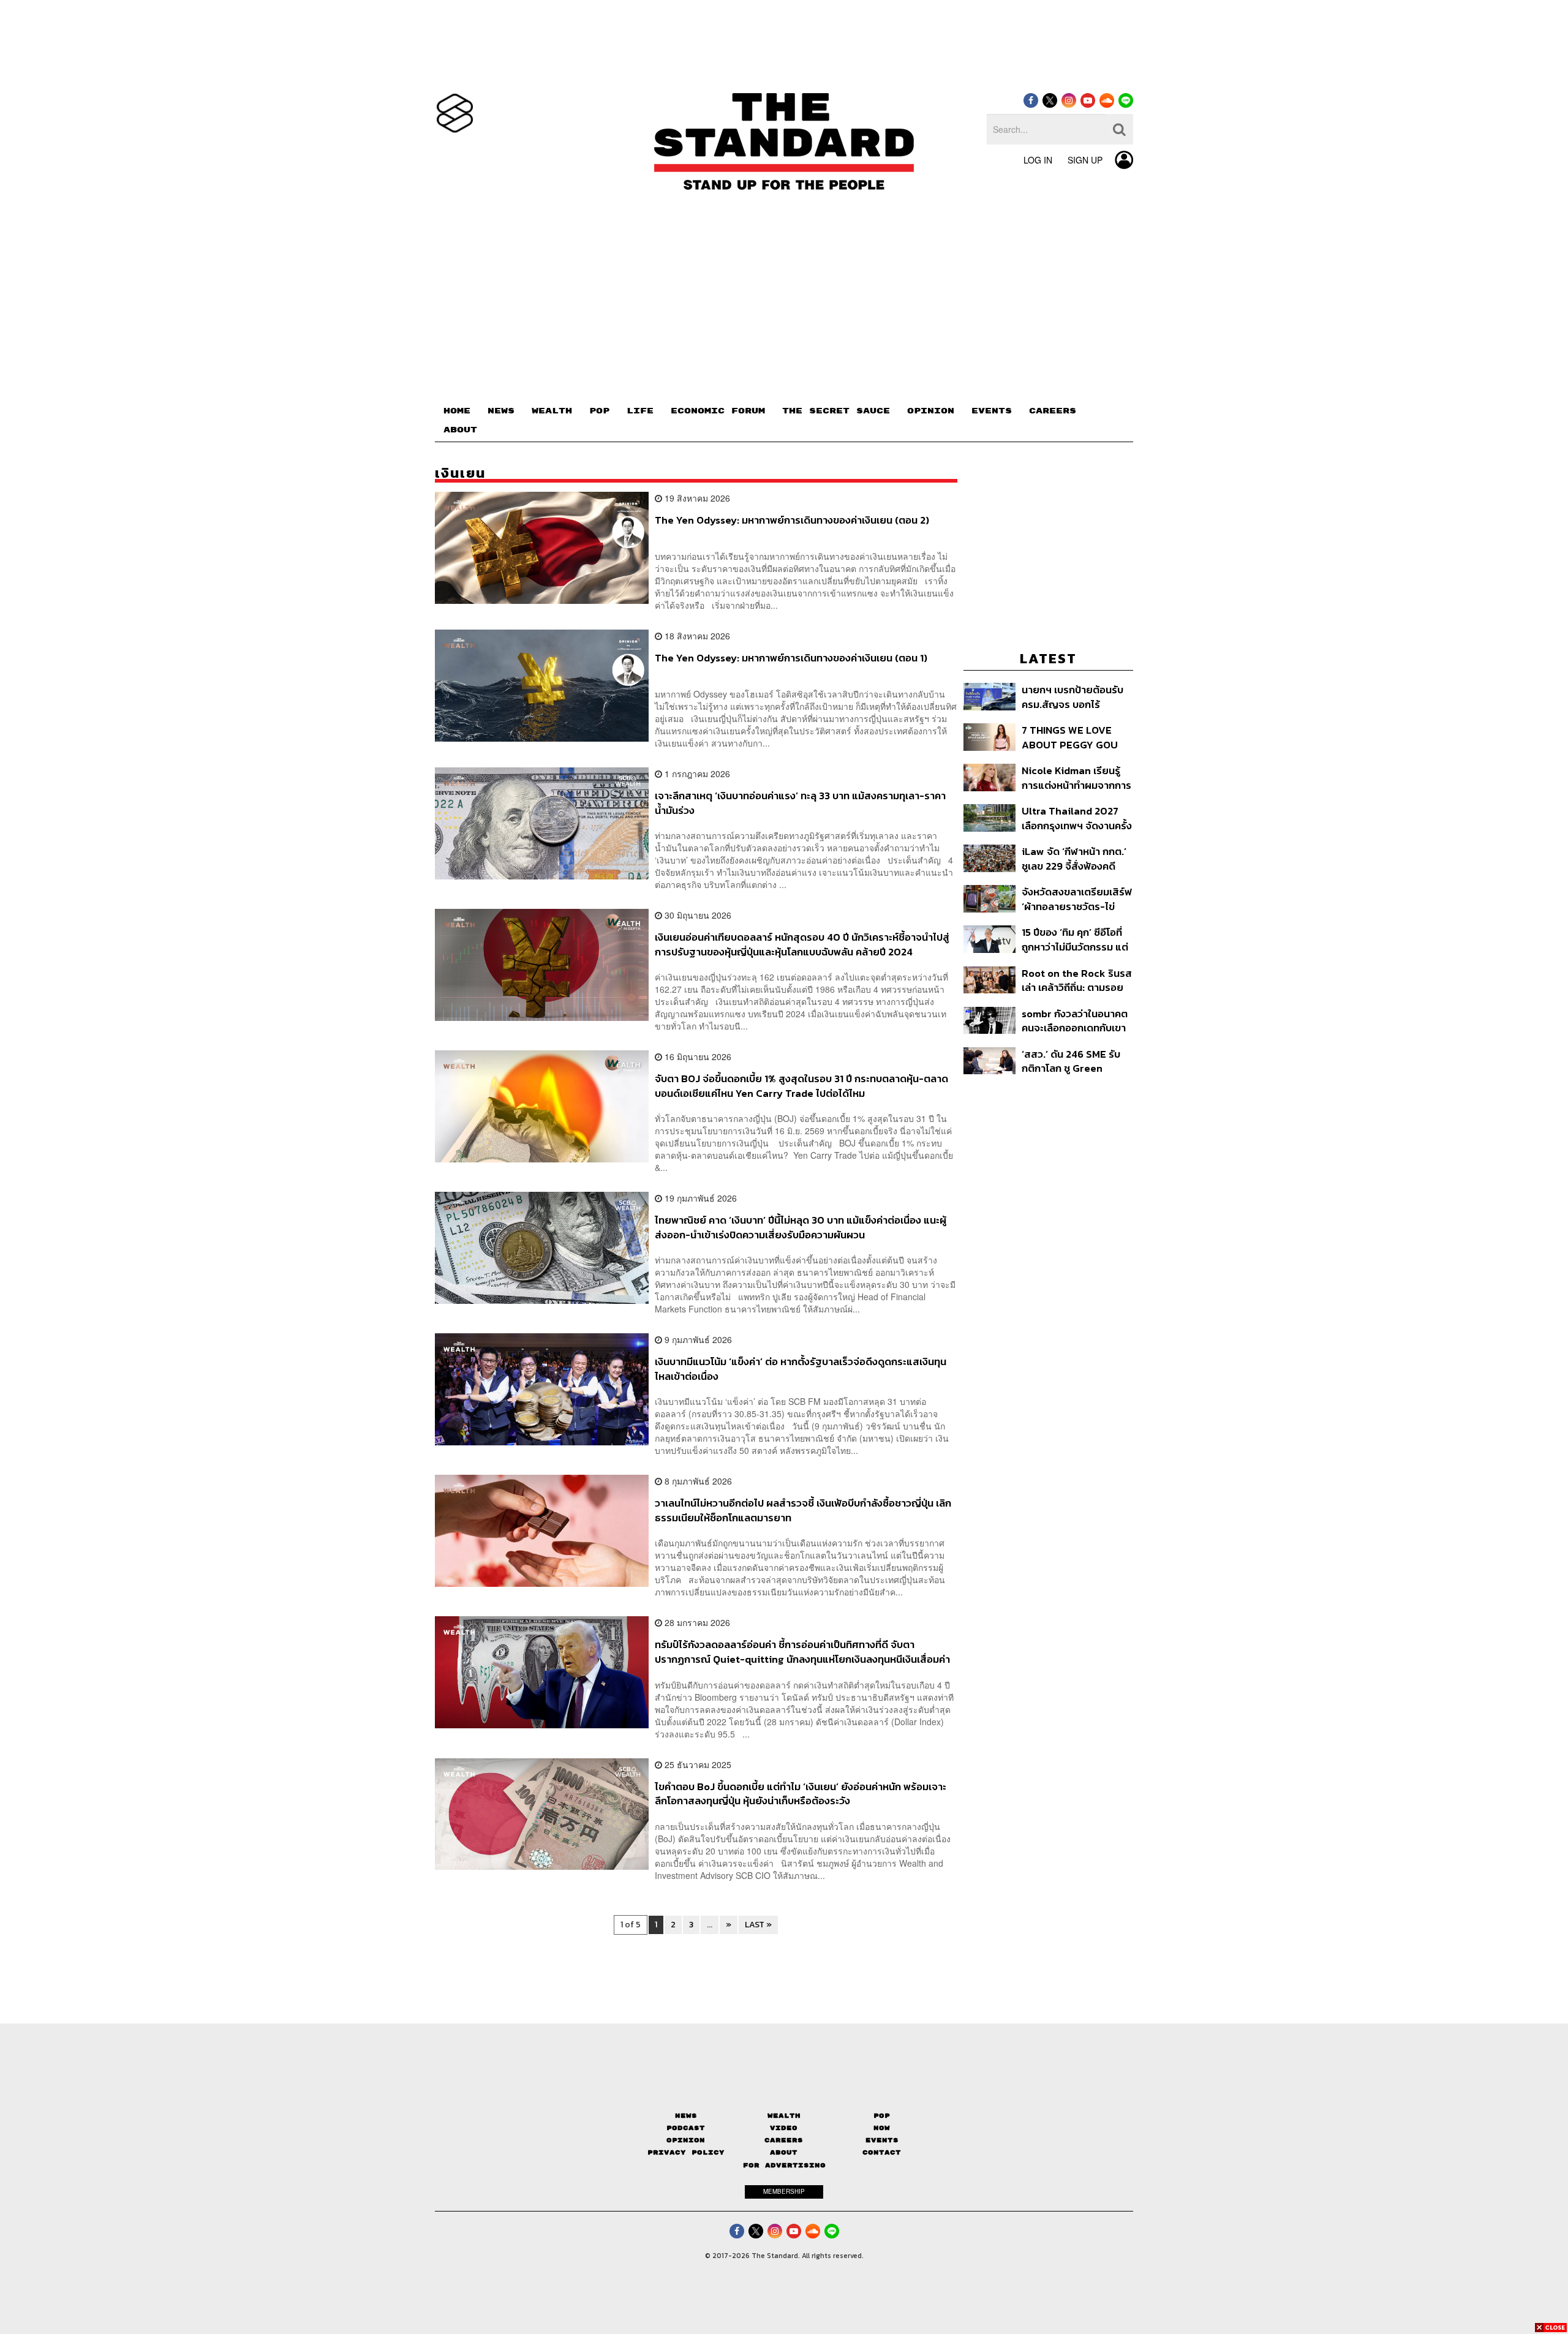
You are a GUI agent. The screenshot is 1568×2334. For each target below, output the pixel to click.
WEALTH (552, 411)
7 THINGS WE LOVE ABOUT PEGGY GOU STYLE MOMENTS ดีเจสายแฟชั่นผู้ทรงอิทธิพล (1072, 737)
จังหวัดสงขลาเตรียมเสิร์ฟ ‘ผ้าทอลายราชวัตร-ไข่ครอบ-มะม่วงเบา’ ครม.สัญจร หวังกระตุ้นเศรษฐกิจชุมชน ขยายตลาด (1077, 899)
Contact (882, 2152)
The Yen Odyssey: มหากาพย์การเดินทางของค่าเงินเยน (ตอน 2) (792, 521)
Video (784, 2128)
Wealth (784, 2116)
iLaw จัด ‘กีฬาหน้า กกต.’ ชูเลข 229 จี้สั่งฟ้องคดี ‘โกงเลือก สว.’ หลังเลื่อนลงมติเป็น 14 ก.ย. (1074, 858)
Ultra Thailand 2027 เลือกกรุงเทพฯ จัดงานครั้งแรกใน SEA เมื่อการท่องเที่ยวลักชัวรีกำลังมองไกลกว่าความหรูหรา (1077, 818)
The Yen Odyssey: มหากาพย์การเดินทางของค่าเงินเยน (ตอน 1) (791, 658)
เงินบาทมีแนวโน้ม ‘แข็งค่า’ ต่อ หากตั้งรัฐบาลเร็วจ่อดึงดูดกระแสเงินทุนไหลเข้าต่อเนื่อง (801, 1368)
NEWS (501, 411)
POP (599, 411)
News (686, 2116)
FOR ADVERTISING (784, 2165)
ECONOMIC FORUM (718, 411)
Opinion (686, 2140)
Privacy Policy (686, 2152)
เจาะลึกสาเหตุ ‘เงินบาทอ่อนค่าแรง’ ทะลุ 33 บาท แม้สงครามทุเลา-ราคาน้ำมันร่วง (800, 803)
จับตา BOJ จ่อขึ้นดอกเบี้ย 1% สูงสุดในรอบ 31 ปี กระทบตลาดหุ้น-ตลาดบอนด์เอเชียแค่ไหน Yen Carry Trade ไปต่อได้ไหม (801, 1086)
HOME (457, 411)
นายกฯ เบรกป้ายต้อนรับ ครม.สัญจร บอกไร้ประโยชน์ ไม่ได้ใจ (1072, 697)
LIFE (640, 411)
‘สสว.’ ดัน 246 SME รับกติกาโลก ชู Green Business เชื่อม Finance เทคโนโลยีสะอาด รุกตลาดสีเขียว (1076, 1061)
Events (882, 2140)
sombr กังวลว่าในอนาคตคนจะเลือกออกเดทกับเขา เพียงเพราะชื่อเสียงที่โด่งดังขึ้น (1075, 1021)
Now (882, 2128)
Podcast (686, 2128)
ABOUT (460, 430)
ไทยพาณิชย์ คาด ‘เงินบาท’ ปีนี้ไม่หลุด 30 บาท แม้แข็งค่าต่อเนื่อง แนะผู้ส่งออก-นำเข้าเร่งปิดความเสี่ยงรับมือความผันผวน (801, 1227)
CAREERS (1053, 411)
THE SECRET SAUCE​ (836, 411)
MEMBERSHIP (784, 2191)
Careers (784, 2140)
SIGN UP (1085, 160)
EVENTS (992, 411)
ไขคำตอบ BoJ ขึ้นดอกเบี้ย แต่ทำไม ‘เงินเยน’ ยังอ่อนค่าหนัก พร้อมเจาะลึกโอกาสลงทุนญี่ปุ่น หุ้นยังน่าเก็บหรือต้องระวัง (801, 1794)
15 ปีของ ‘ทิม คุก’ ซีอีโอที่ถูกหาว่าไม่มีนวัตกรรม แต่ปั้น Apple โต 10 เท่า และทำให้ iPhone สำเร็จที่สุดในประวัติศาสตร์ (1075, 939)
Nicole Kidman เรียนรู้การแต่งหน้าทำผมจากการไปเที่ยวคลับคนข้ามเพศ (1076, 777)
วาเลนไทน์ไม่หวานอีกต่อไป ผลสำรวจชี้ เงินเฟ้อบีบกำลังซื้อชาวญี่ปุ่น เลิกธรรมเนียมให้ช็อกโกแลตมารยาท (803, 1510)
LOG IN (1038, 160)
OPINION (931, 411)
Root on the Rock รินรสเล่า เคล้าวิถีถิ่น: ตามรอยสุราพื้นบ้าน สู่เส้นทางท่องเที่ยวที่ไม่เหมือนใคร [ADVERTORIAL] (1077, 980)
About (784, 2152)
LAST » (758, 1925)
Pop (882, 2116)
